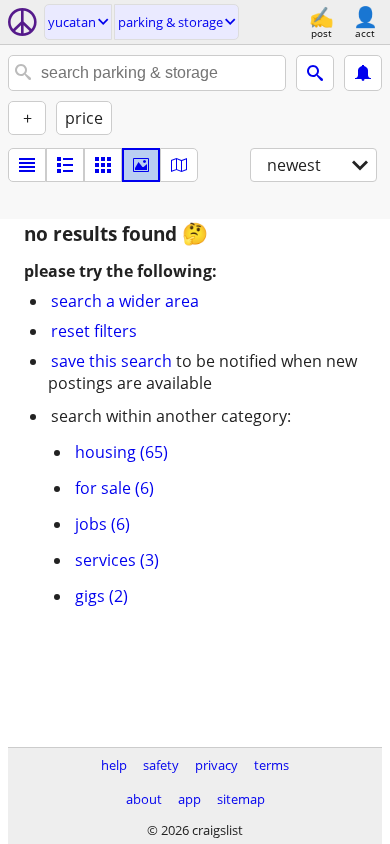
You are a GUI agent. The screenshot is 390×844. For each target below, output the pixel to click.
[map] (179, 165)
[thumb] (65, 165)
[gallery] (141, 165)
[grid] (103, 165)
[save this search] (363, 73)
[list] (27, 165)
